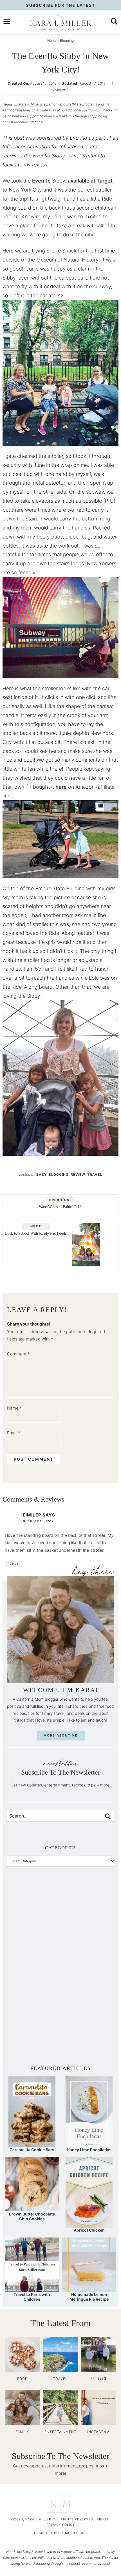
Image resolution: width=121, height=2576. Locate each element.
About (103, 2519)
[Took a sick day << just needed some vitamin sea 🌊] (33, 1938)
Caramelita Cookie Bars (32, 2150)
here (61, 787)
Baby (42, 1174)
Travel (95, 1174)
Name (14, 1408)
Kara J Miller (60, 22)
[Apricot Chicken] (89, 2225)
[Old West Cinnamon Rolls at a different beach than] (88, 1938)
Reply (13, 1564)
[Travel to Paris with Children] (32, 2289)
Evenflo (41, 181)
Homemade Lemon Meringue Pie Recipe (89, 2297)
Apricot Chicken (89, 2230)
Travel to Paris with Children (32, 2297)
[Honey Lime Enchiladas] (89, 2144)
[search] (114, 21)
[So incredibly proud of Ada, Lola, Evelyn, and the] (88, 1908)
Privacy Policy (61, 2525)
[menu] (7, 21)
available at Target (90, 181)
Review (78, 1174)
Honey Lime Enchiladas (89, 2150)
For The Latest (61, 5)
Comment (18, 1354)
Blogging (59, 1174)
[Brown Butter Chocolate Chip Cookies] (32, 2209)
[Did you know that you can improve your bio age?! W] (33, 1908)
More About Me (61, 1735)
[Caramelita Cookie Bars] (32, 2144)
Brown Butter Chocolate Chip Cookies (32, 2216)
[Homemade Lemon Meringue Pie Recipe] (89, 2289)
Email (14, 1433)
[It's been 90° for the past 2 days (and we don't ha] (33, 1999)
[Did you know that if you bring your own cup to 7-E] (88, 1969)
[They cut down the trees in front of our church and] (33, 1969)
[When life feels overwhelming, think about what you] (33, 2030)
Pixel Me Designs (70, 2533)
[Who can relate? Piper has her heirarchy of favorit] (88, 1999)
